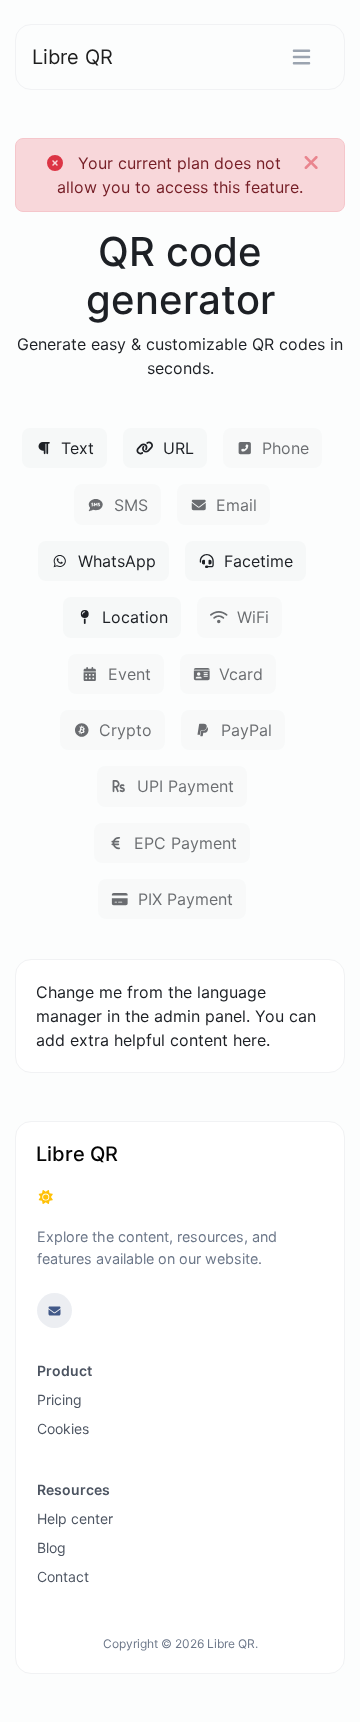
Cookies (63, 1428)
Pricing (59, 1399)
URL (176, 448)
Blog (51, 1547)
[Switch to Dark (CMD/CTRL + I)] (46, 1197)
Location (132, 617)
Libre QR (72, 57)
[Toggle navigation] (301, 57)
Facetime (256, 561)
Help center (75, 1518)
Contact (63, 1576)
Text (75, 448)
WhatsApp (114, 561)
